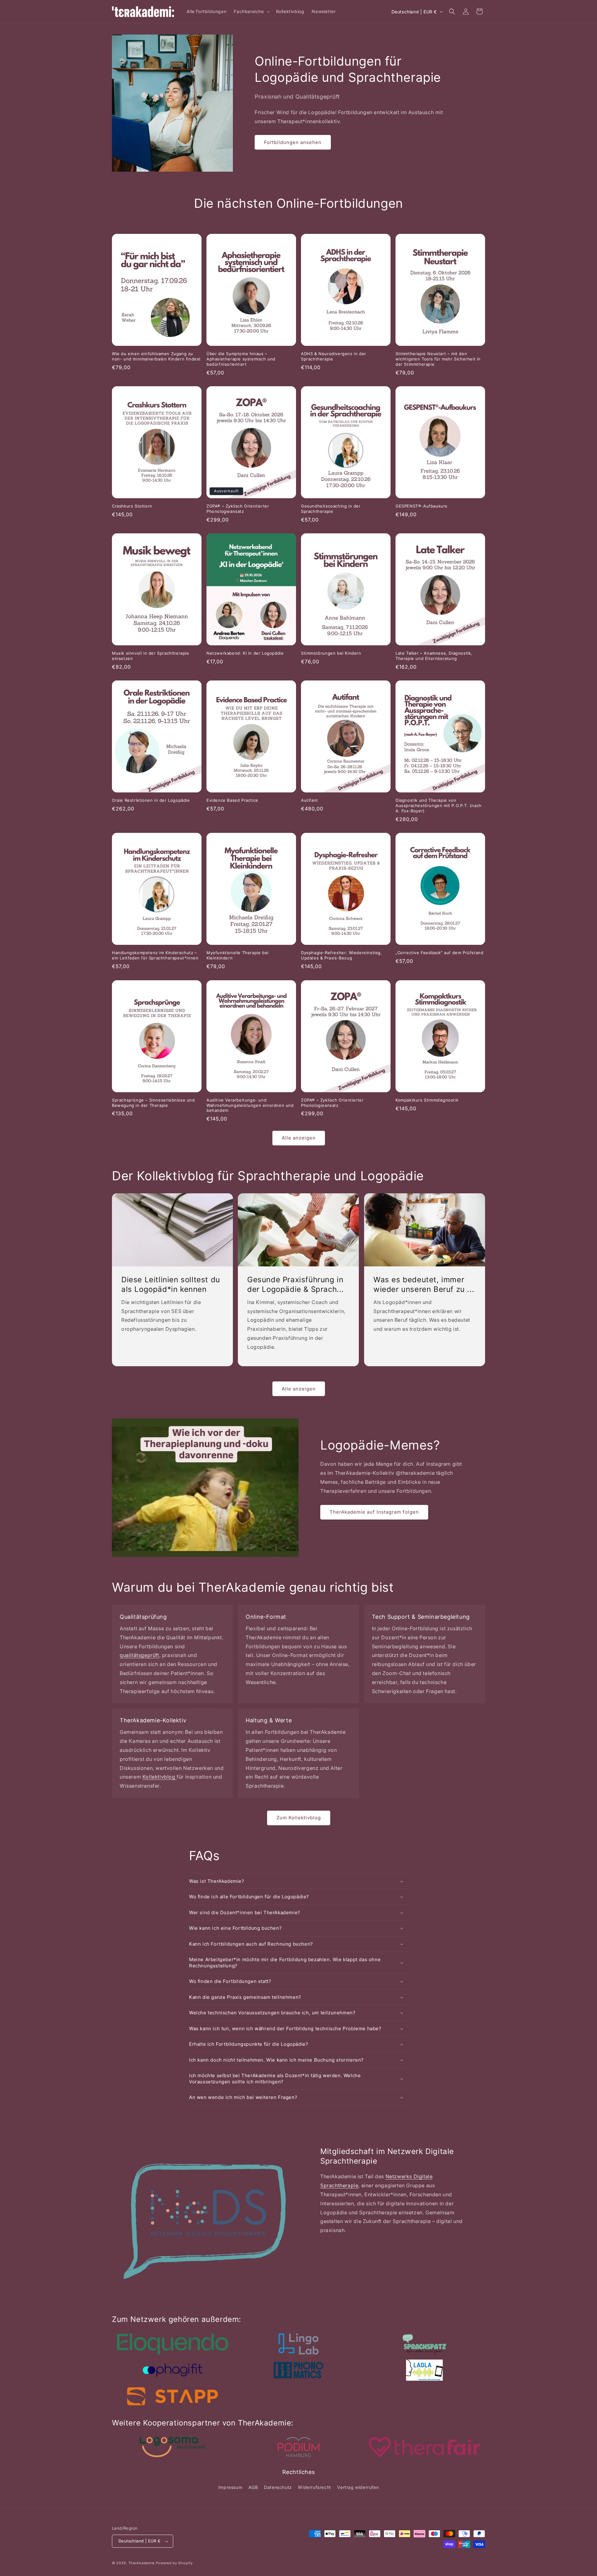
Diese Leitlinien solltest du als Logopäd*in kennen (171, 1284)
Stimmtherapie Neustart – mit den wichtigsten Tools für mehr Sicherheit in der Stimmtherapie (438, 359)
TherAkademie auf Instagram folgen (374, 1512)
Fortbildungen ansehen (293, 142)
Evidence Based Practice (232, 800)
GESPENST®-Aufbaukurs (421, 506)
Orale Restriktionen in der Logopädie (151, 800)
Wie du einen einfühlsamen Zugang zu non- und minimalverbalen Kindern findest (156, 356)
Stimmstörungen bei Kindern (331, 653)
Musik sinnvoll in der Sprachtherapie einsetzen (151, 656)
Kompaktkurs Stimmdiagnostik (427, 1100)
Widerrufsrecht (314, 2487)
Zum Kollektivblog (299, 1818)
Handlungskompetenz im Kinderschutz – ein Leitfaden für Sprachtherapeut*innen (155, 955)
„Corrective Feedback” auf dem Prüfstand (439, 953)
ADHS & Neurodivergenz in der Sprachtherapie (334, 356)
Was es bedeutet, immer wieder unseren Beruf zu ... (424, 1284)
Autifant (310, 800)
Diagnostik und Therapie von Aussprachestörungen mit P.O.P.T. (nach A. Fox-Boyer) (439, 805)
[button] (251, 12)
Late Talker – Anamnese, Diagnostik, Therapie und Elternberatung (434, 656)
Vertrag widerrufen (358, 2487)
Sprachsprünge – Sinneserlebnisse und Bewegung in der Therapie (153, 1103)
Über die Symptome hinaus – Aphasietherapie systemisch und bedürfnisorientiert (241, 359)
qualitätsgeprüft (139, 1655)
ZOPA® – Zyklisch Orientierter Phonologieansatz (238, 509)
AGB (253, 2487)
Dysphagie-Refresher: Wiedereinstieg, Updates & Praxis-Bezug (342, 955)
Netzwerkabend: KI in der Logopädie (245, 653)
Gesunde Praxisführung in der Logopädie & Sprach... (296, 1284)
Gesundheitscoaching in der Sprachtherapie (331, 509)
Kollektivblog (160, 1777)
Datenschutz (278, 2487)
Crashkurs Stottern (132, 506)
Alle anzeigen (299, 1138)
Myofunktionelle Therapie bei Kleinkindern (238, 955)
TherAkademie (141, 2563)
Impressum (230, 2487)
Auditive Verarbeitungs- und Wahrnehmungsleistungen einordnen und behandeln (250, 1105)
